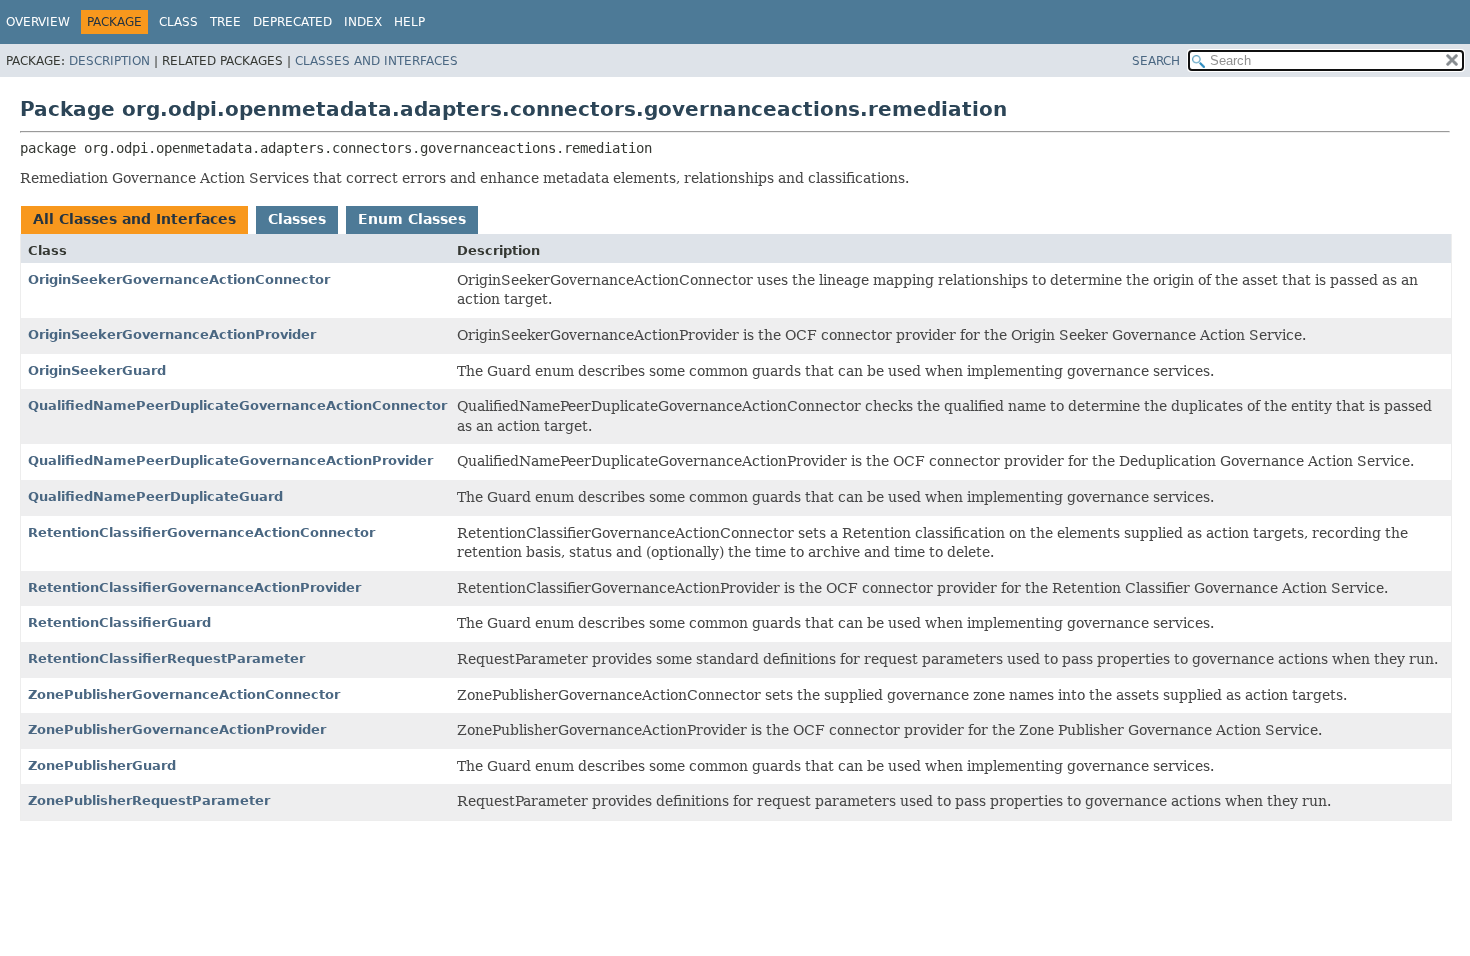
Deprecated (292, 22)
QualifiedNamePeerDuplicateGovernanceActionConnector (237, 405)
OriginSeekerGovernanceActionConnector (179, 279)
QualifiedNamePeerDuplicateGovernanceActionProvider (230, 460)
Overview (38, 22)
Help (409, 22)
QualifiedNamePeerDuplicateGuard (155, 496)
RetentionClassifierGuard (119, 622)
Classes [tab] (297, 219)
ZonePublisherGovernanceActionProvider (177, 729)
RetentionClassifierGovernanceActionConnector (201, 532)
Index (363, 22)
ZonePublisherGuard (102, 765)
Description (109, 61)
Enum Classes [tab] (412, 219)
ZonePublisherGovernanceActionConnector (184, 694)
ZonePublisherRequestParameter (149, 800)
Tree (225, 22)
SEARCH (1156, 61)
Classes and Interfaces (376, 61)
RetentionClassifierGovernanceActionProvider (194, 587)
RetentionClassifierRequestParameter (166, 658)
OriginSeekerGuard (97, 370)
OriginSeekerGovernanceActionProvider (172, 334)
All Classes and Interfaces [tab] (134, 219)
